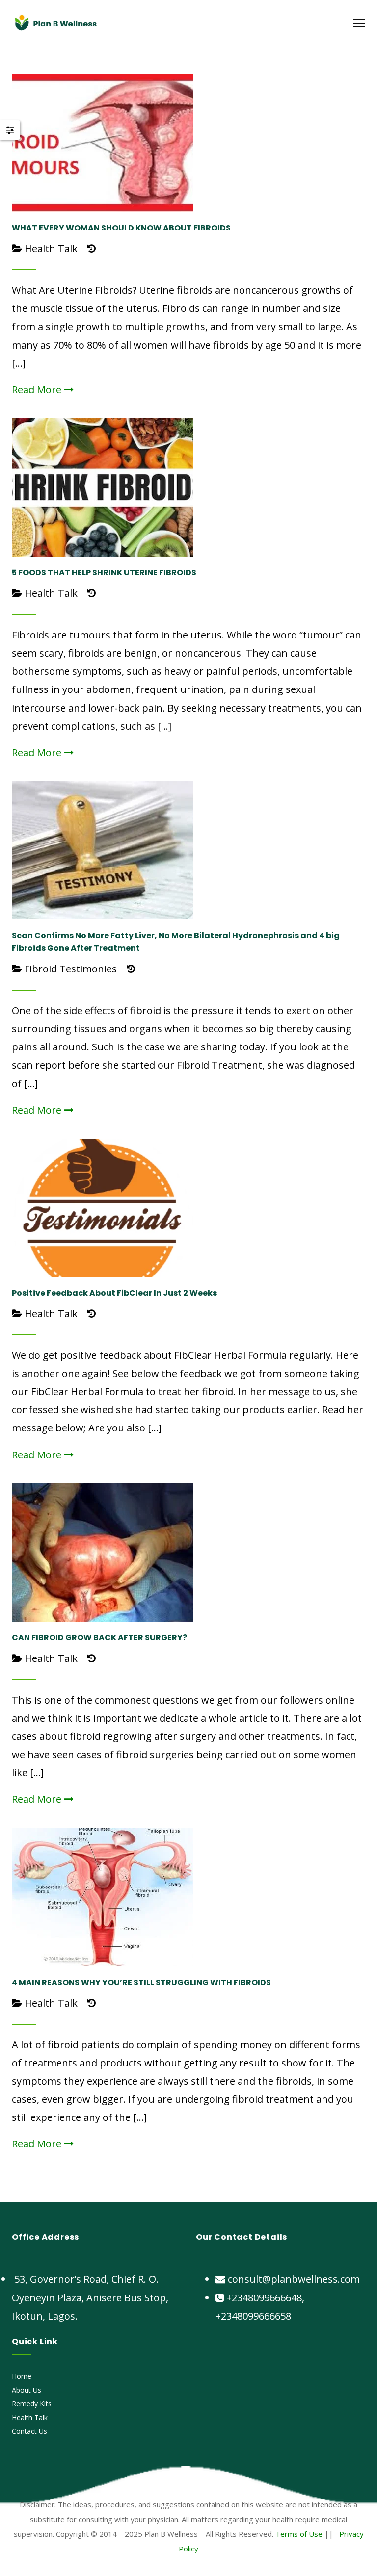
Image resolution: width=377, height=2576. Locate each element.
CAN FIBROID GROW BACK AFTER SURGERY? (99, 1638)
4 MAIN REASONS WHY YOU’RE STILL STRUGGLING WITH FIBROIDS (141, 1982)
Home (22, 2376)
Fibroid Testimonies (71, 969)
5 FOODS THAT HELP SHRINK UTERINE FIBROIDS (104, 573)
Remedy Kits (32, 2404)
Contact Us (29, 2431)
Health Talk (51, 248)
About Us (27, 2390)
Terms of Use (299, 2534)
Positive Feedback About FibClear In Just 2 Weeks (114, 1293)
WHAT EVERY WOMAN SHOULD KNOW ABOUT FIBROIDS (121, 228)
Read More (38, 390)
